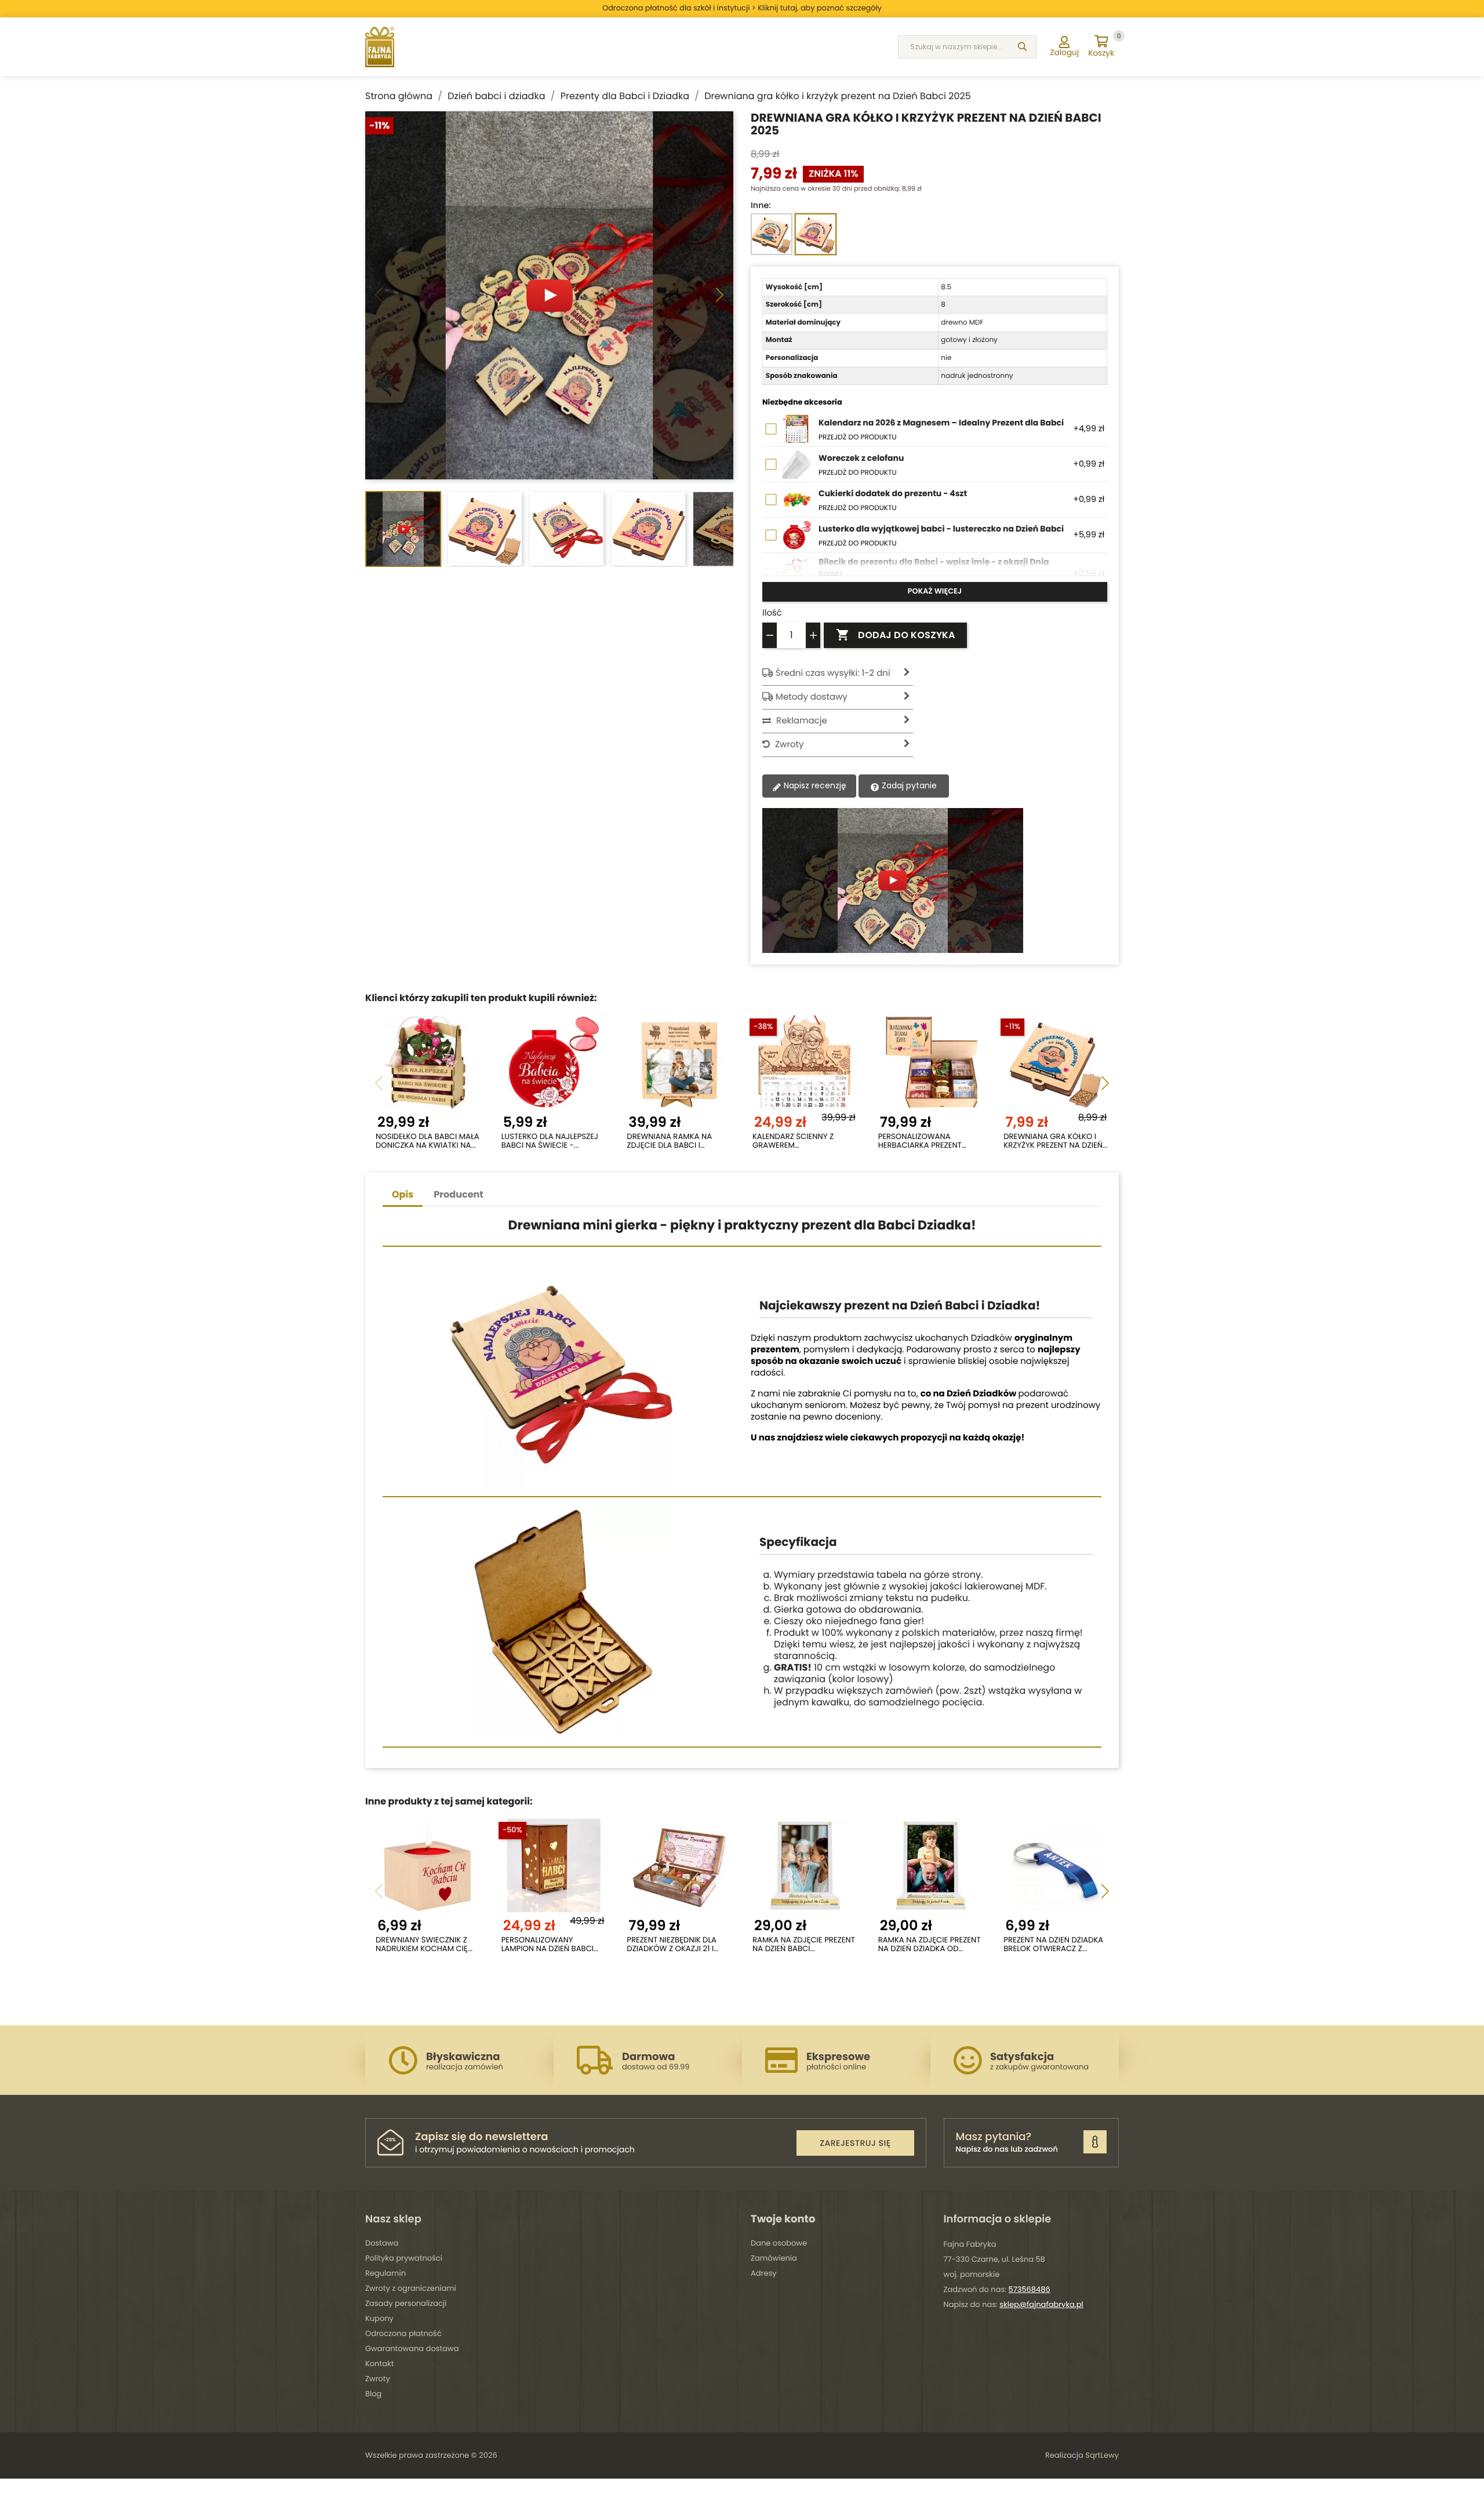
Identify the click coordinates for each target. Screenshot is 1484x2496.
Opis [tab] (403, 1194)
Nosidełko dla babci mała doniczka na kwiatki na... (428, 1141)
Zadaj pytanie (908, 785)
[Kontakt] (1095, 2142)
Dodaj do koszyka (895, 635)
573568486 (1030, 2289)
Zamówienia (774, 2258)
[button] (720, 296)
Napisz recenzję (814, 785)
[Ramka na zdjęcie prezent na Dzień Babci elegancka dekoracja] (805, 1865)
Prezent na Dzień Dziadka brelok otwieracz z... (1053, 1944)
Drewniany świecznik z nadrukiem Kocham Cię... (424, 1944)
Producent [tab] (459, 1194)
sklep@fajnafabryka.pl (1041, 2304)
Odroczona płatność (403, 2333)
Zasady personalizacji (406, 2303)
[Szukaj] (1022, 47)
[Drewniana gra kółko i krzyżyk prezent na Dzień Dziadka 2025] (1056, 1062)
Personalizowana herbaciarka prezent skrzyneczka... (920, 1141)
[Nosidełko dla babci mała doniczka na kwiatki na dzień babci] (428, 1062)
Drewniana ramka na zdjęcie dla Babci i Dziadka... (669, 1141)
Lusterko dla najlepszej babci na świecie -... (550, 1141)
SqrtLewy (1102, 2455)
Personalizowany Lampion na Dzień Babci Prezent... (548, 1944)
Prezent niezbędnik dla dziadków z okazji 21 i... (672, 1944)
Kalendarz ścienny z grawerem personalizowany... (793, 1141)
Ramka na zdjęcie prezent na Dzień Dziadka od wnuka (930, 1944)
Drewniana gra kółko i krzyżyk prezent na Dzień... (1055, 1141)
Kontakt (379, 2364)
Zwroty (378, 2379)
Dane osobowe (779, 2243)
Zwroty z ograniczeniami (411, 2288)
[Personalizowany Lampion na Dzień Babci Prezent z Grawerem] (554, 1865)
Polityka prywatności (404, 2258)
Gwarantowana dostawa (412, 2348)
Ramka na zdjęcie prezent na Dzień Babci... (804, 1944)
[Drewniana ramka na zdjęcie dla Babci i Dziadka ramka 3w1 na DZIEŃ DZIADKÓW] (679, 1062)
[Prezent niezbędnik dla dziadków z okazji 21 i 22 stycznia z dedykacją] (679, 1865)
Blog (373, 2394)
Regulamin (385, 2273)
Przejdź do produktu (858, 437)
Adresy (764, 2273)
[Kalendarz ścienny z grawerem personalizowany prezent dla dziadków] (805, 1062)
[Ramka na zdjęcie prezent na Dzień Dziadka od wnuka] (931, 1865)
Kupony (379, 2318)
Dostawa (382, 2243)
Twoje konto (783, 2219)
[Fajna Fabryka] (380, 47)
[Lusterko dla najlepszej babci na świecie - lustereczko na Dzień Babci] (554, 1062)
